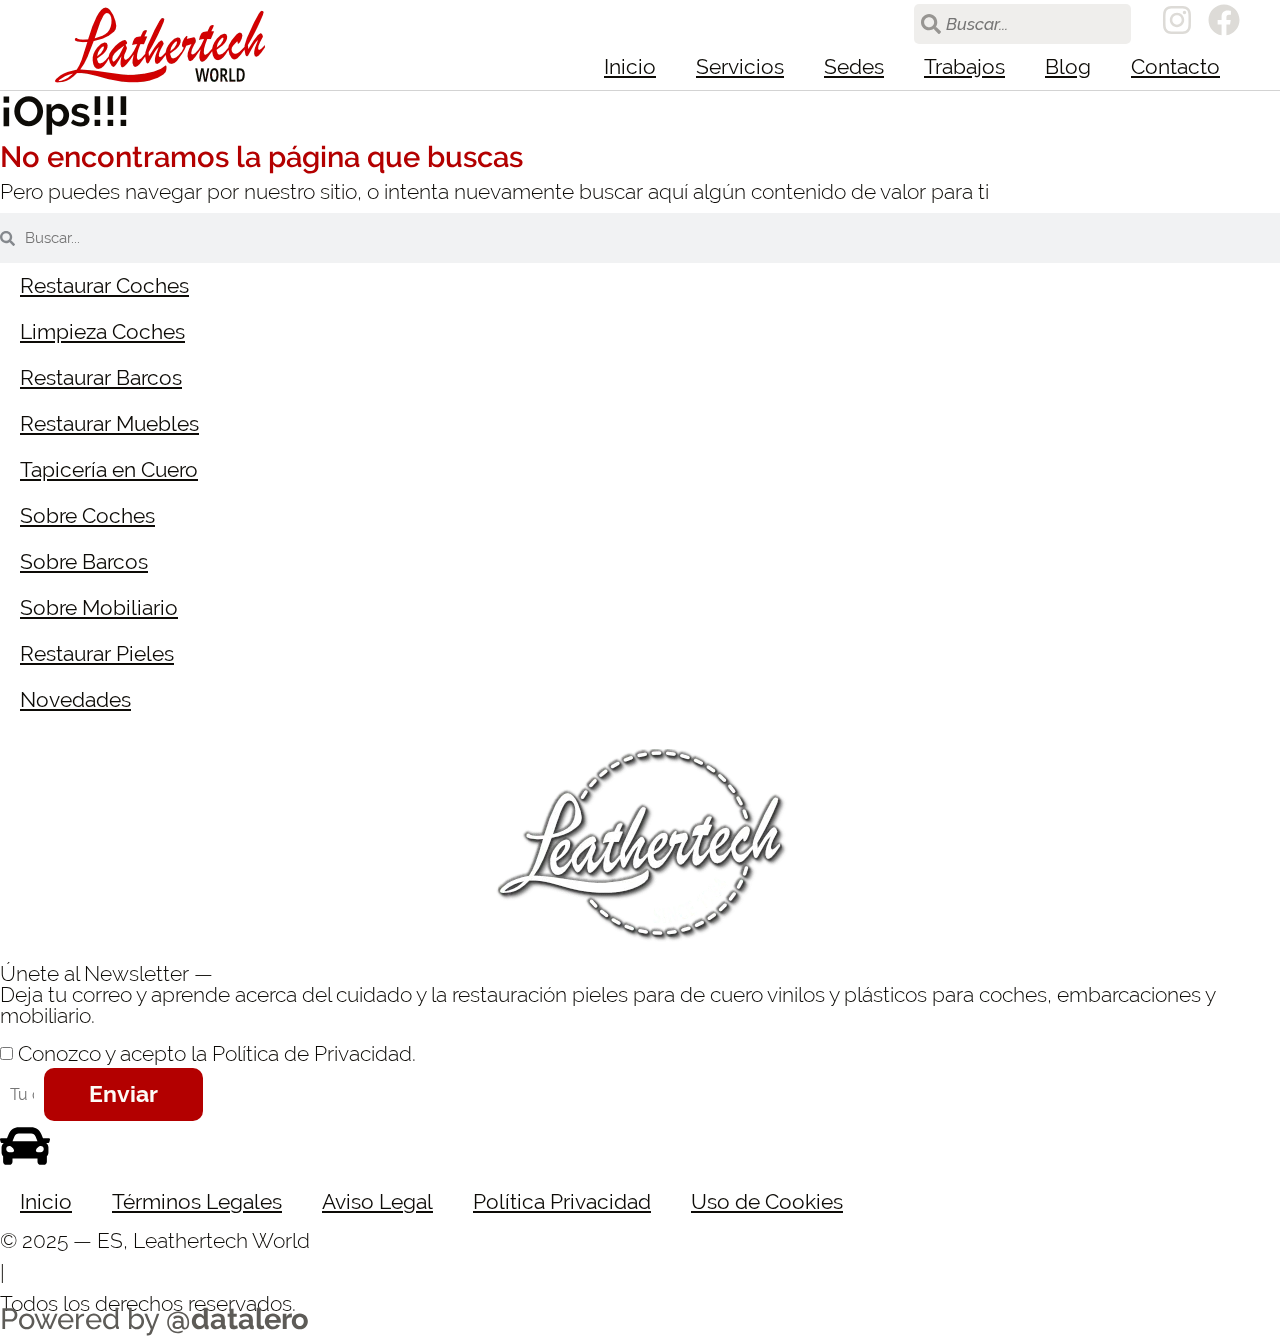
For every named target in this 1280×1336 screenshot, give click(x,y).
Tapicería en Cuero (109, 469)
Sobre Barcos (84, 561)
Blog (1068, 66)
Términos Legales (197, 1201)
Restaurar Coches (104, 285)
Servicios (740, 66)
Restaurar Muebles (109, 423)
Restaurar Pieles (97, 653)
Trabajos (964, 66)
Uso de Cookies (767, 1201)
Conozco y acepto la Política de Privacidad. (217, 1053)
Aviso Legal (377, 1201)
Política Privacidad (562, 1201)
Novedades (75, 699)
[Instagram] (1177, 20)
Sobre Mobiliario (99, 607)
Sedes (854, 66)
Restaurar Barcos (101, 377)
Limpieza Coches (102, 331)
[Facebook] (1224, 20)
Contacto (1175, 66)
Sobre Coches (87, 515)
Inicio (630, 66)
